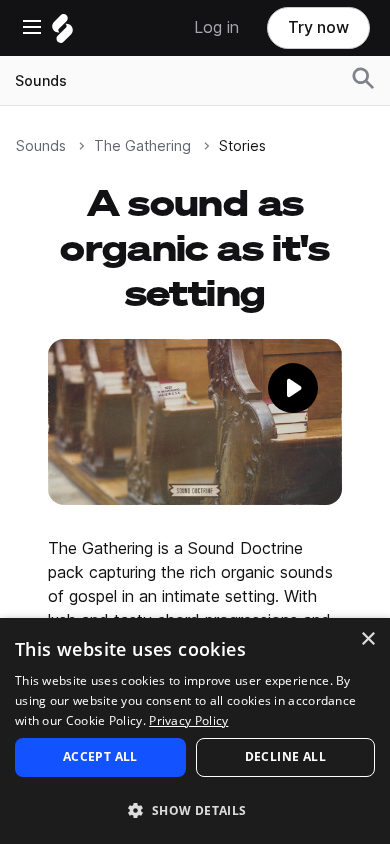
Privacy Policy (188, 720)
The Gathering (142, 146)
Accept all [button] (100, 756)
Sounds (41, 81)
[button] (195, 809)
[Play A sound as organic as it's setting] (195, 421)
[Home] (62, 33)
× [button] (367, 639)
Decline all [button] (285, 756)
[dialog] (195, 731)
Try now (318, 27)
